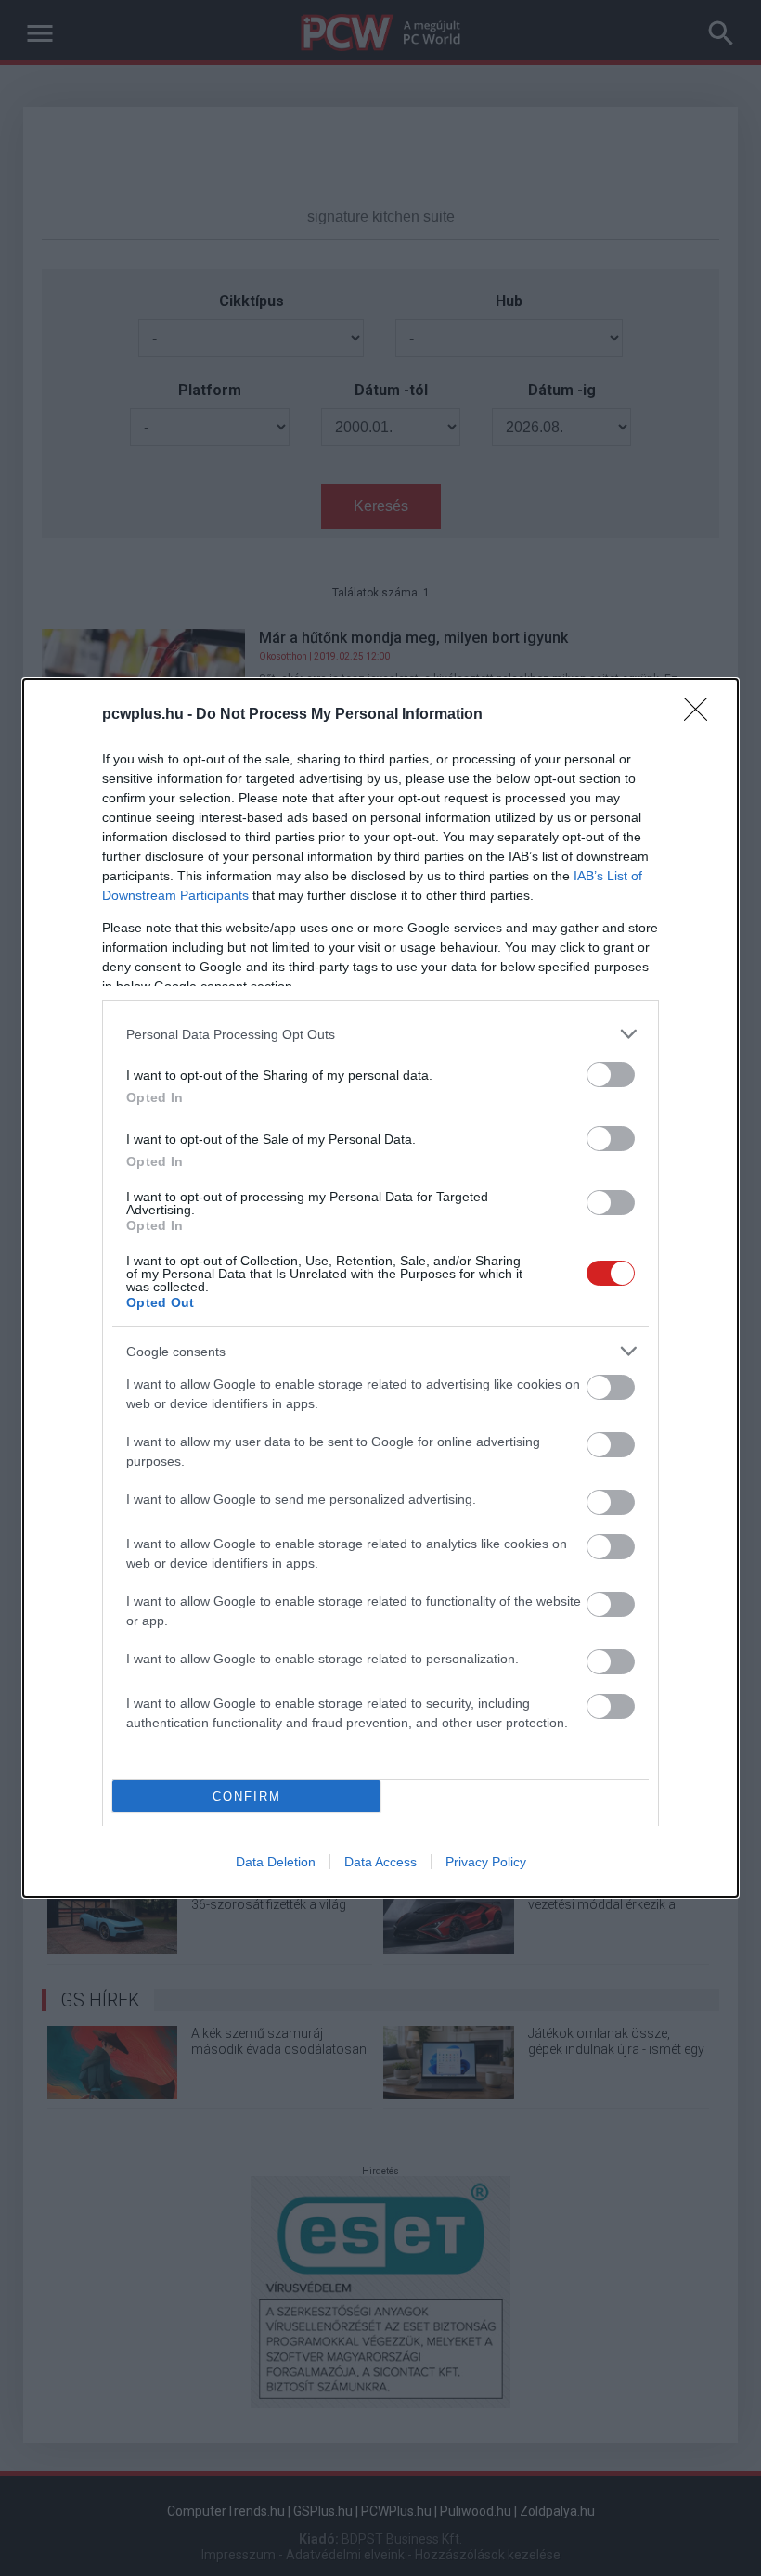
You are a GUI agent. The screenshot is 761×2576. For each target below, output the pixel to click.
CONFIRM (247, 1796)
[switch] (611, 1075)
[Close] (702, 715)
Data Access (380, 1862)
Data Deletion (276, 1862)
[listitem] (380, 1034)
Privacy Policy (486, 1862)
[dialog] (380, 1288)
